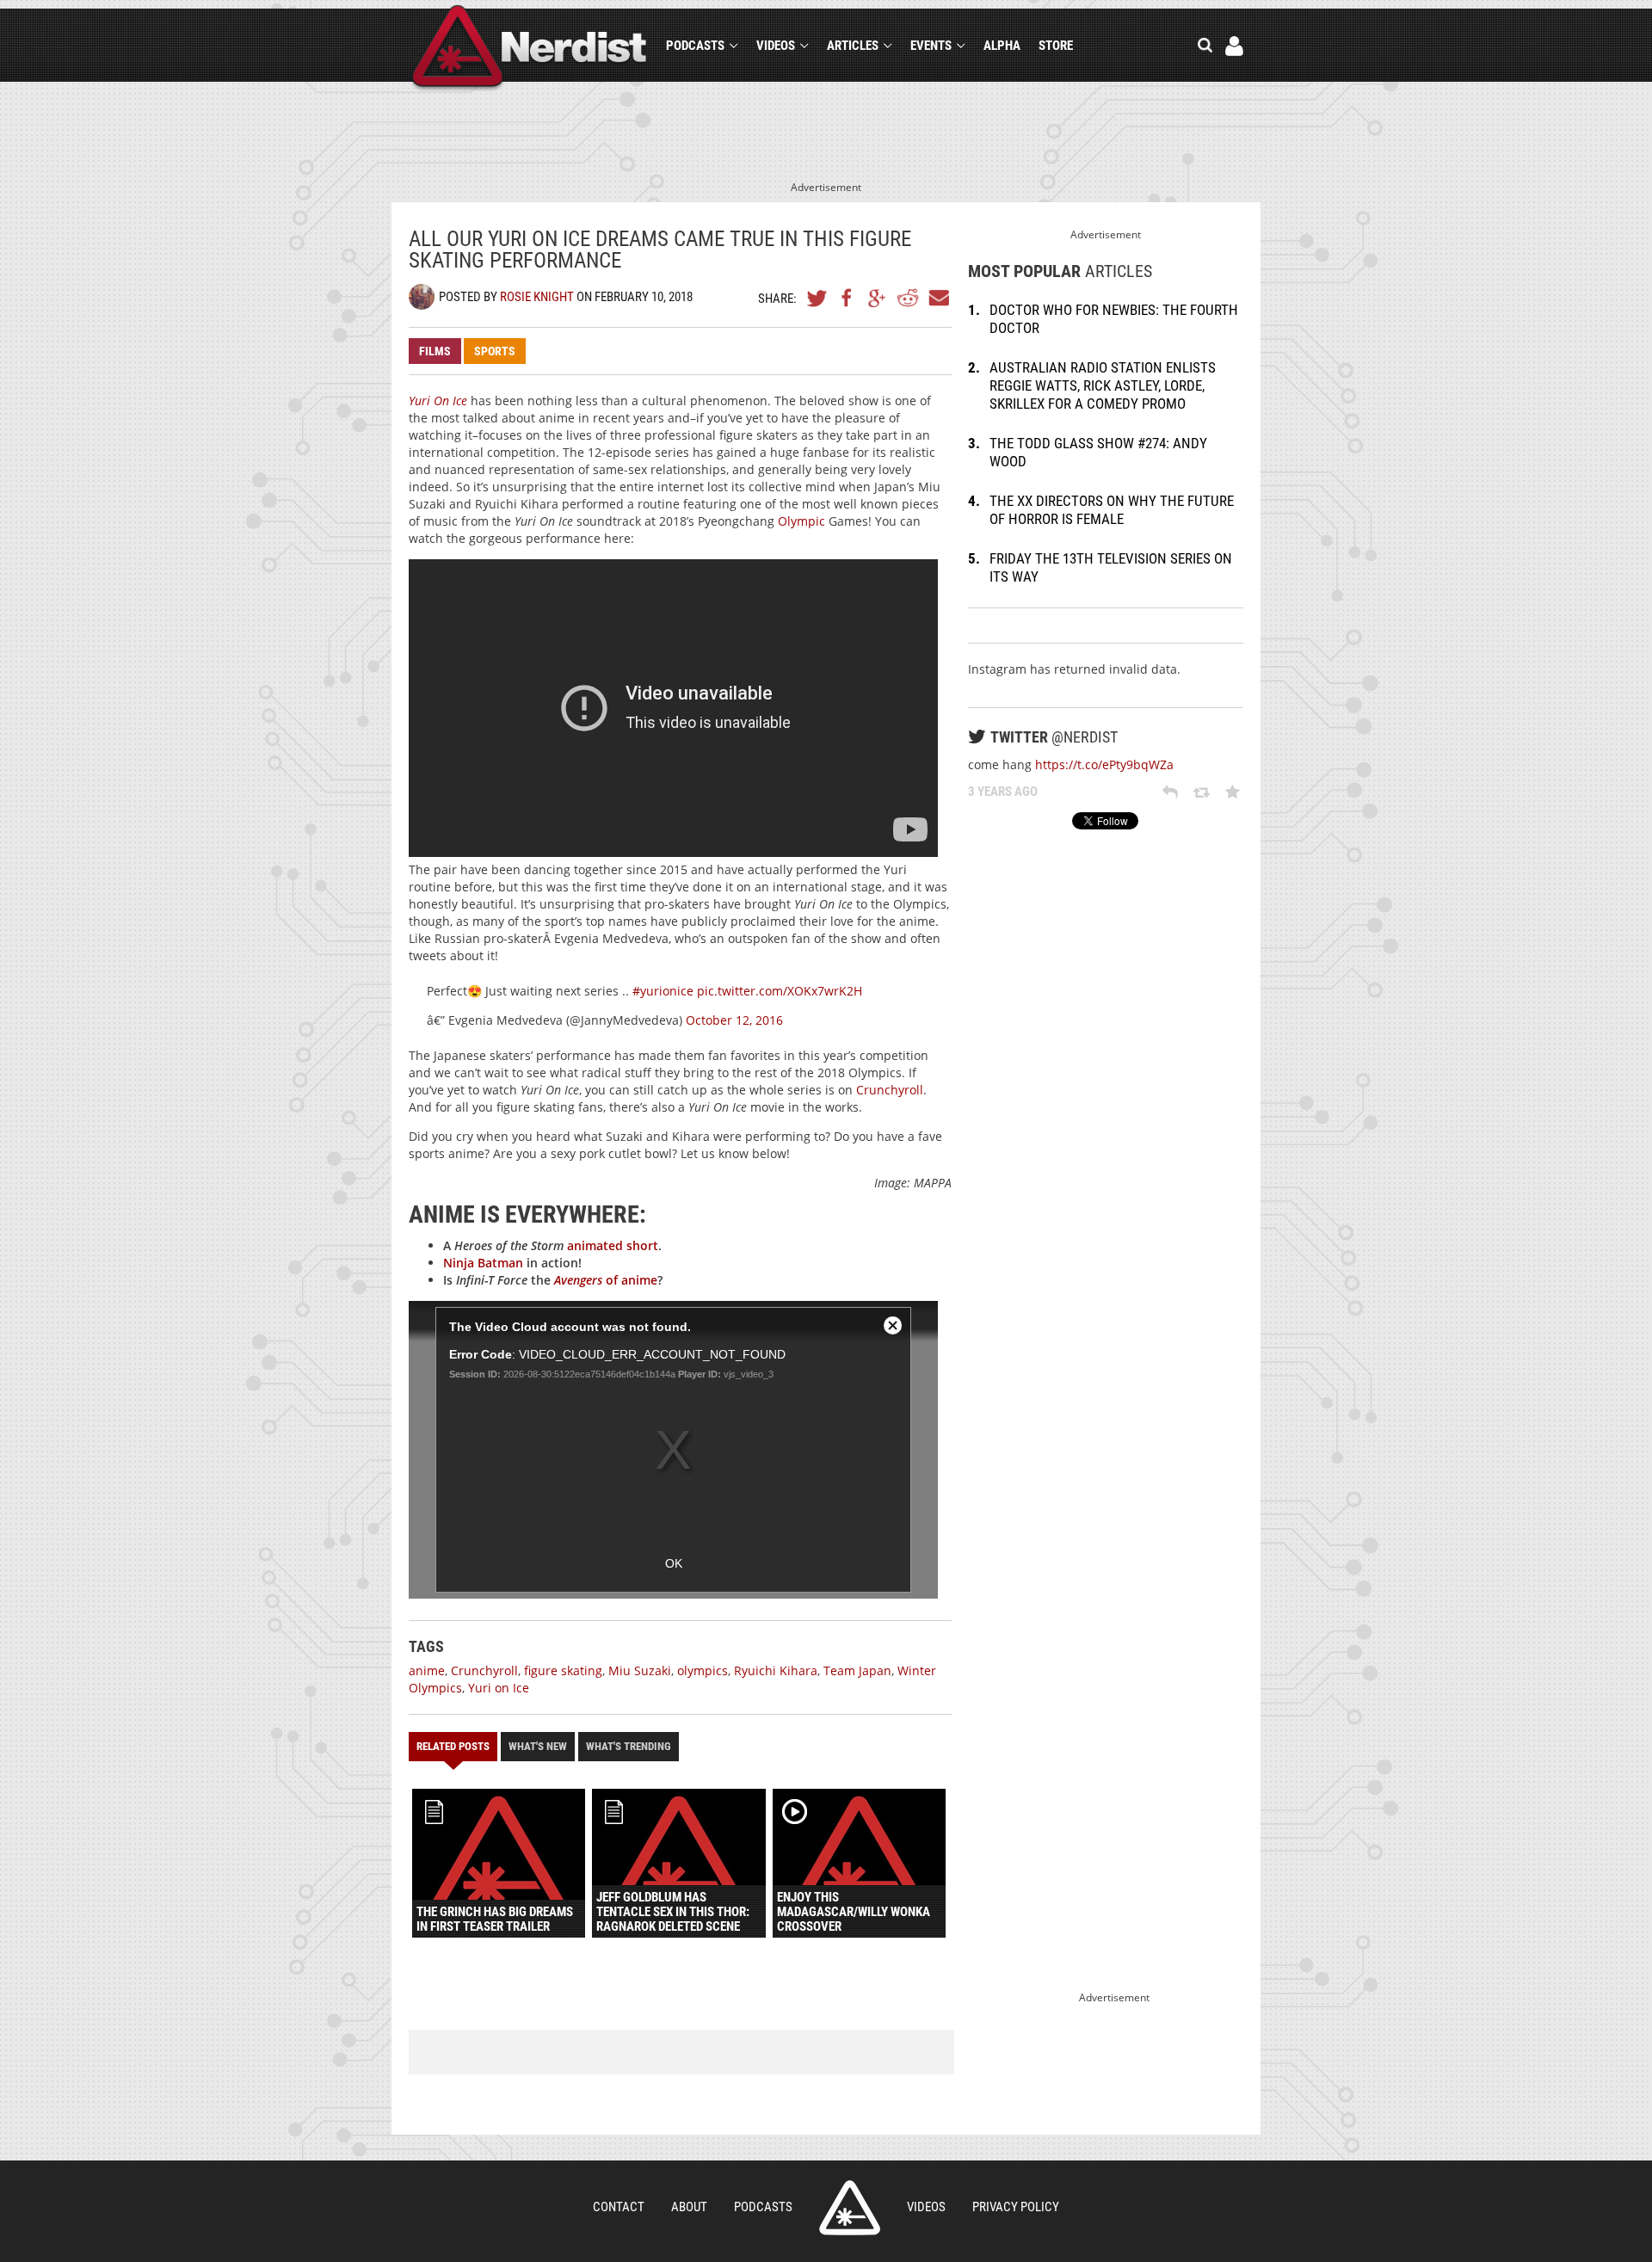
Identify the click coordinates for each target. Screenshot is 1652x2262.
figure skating (563, 1670)
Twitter (817, 298)
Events (931, 46)
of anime (606, 1280)
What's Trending (629, 1746)
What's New (538, 1746)
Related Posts (453, 1746)
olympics (703, 1670)
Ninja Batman (483, 1263)
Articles (853, 46)
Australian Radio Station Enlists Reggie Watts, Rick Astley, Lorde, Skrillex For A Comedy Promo (1103, 385)
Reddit (908, 298)
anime (427, 1670)
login (1234, 46)
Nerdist (530, 49)
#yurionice (663, 991)
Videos (776, 46)
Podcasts (695, 46)
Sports (495, 351)
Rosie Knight (537, 297)
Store (1056, 46)
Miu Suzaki (640, 1670)
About (689, 2207)
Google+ (878, 298)
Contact (619, 2207)
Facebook (848, 298)
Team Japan (857, 1670)
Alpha (1002, 46)
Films (435, 351)
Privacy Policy (1016, 2207)
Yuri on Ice (499, 1688)
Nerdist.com (850, 2208)
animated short (613, 1245)
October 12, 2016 (734, 1020)
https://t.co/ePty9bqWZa (1104, 764)
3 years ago (1003, 792)
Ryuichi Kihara (776, 1670)
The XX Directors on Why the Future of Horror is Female (1112, 510)
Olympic (801, 521)
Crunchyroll (890, 1090)
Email (938, 298)
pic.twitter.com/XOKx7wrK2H (780, 991)
